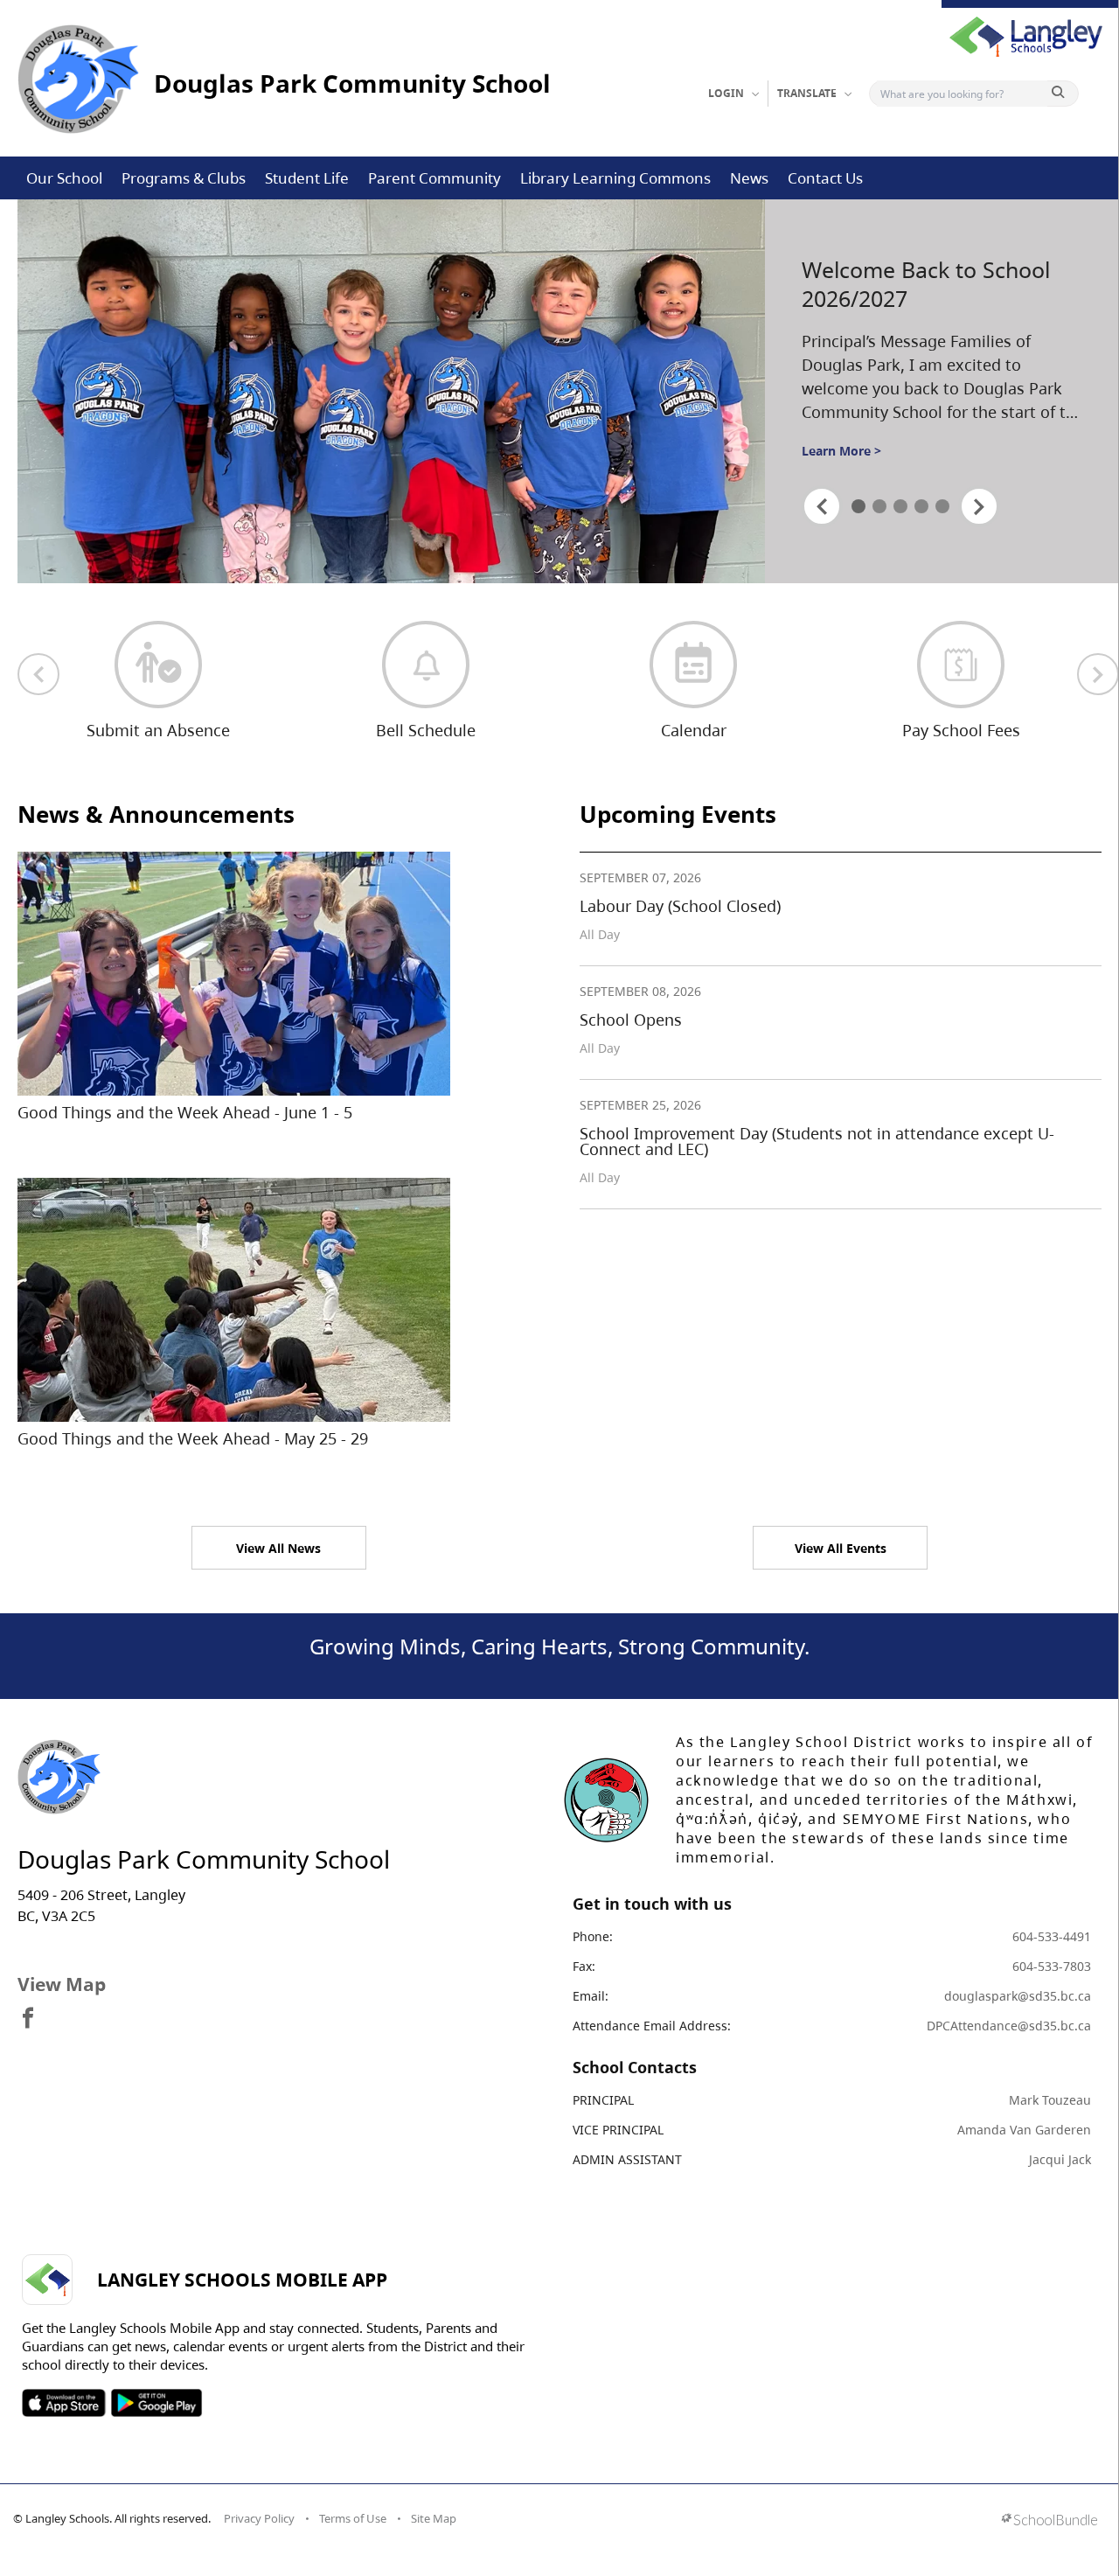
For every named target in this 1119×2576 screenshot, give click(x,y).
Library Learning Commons (615, 178)
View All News (278, 1548)
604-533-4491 (1052, 1936)
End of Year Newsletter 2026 (918, 284)
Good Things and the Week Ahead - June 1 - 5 (185, 1112)
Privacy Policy (259, 2518)
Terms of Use (353, 2518)
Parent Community (434, 178)
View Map (62, 1984)
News (749, 178)
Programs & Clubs (184, 178)
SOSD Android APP (156, 2403)
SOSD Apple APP (64, 2403)
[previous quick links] (38, 674)
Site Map (434, 2518)
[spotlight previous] (822, 506)
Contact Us (825, 178)
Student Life (307, 178)
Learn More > (841, 451)
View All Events (841, 1548)
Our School (64, 178)
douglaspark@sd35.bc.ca (1018, 1996)
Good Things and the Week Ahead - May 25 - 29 (193, 1438)
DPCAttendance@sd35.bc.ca (1009, 2026)
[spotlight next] (979, 506)
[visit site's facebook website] (28, 2019)
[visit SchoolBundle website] (1049, 2521)
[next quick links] (1098, 674)
